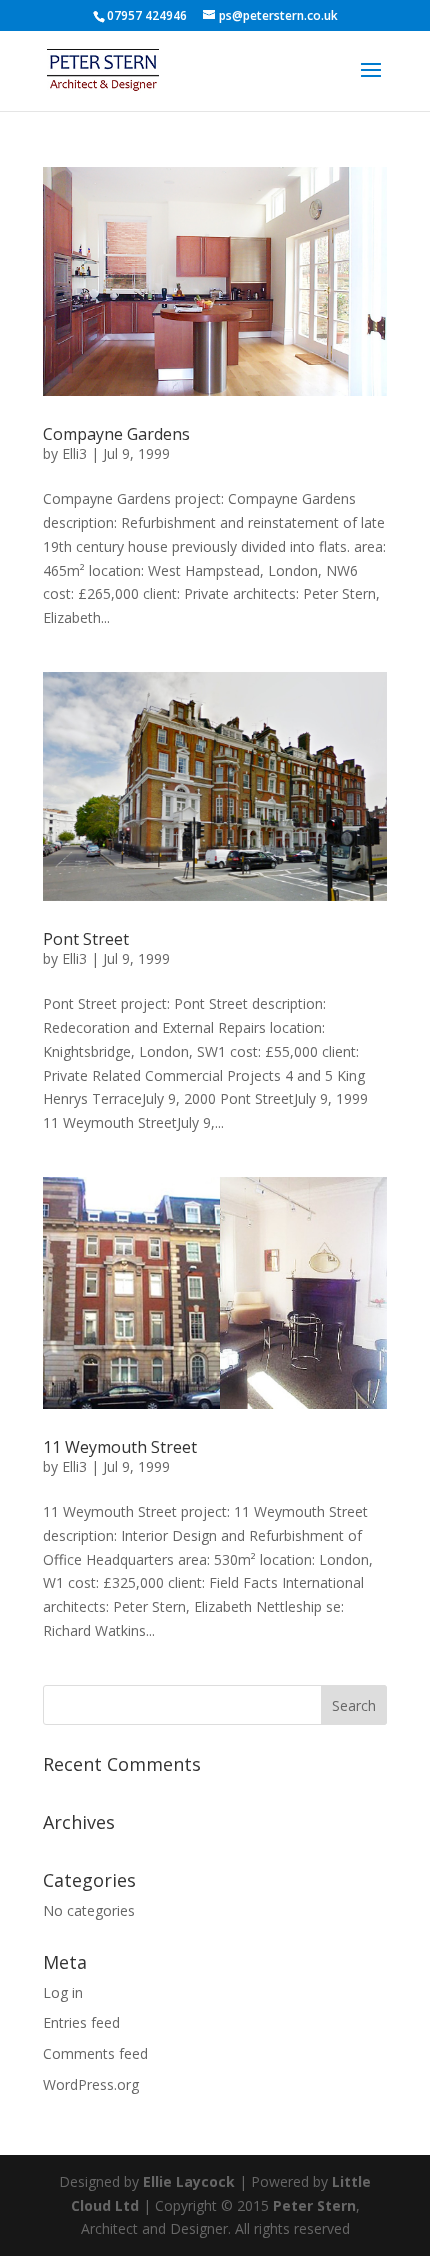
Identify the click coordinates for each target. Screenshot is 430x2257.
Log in (63, 1992)
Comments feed (95, 2053)
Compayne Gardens (116, 434)
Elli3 (74, 453)
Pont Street (86, 939)
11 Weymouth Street (120, 1447)
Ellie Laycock (189, 2181)
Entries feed (81, 2022)
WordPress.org (91, 2084)
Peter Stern (314, 2205)
